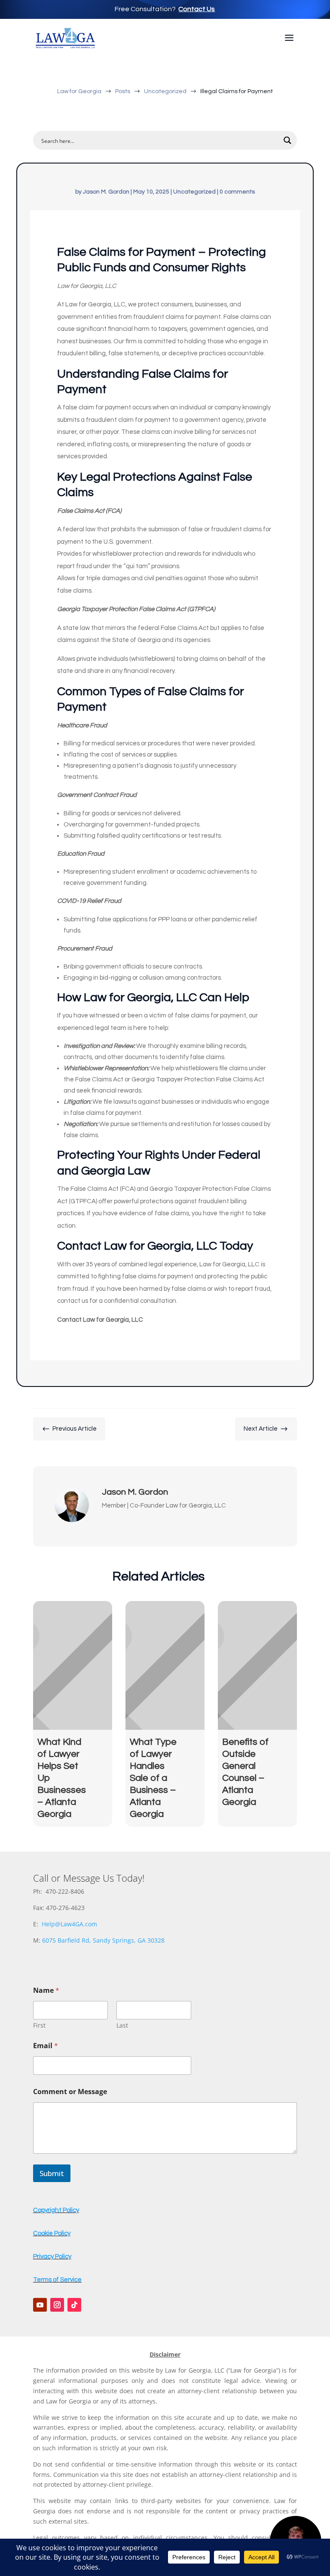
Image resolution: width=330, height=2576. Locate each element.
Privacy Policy (52, 2257)
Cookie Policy (52, 2233)
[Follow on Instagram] (57, 2305)
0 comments (237, 192)
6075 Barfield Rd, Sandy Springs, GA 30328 (103, 1940)
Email (46, 2046)
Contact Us (197, 9)
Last (122, 2025)
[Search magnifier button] (287, 140)
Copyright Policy (56, 2210)
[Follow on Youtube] (40, 2305)
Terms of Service (57, 2280)
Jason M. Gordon (106, 192)
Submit (52, 2173)
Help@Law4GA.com (69, 1924)
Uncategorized (194, 192)
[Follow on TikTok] (74, 2305)
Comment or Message (70, 2092)
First (39, 2025)
